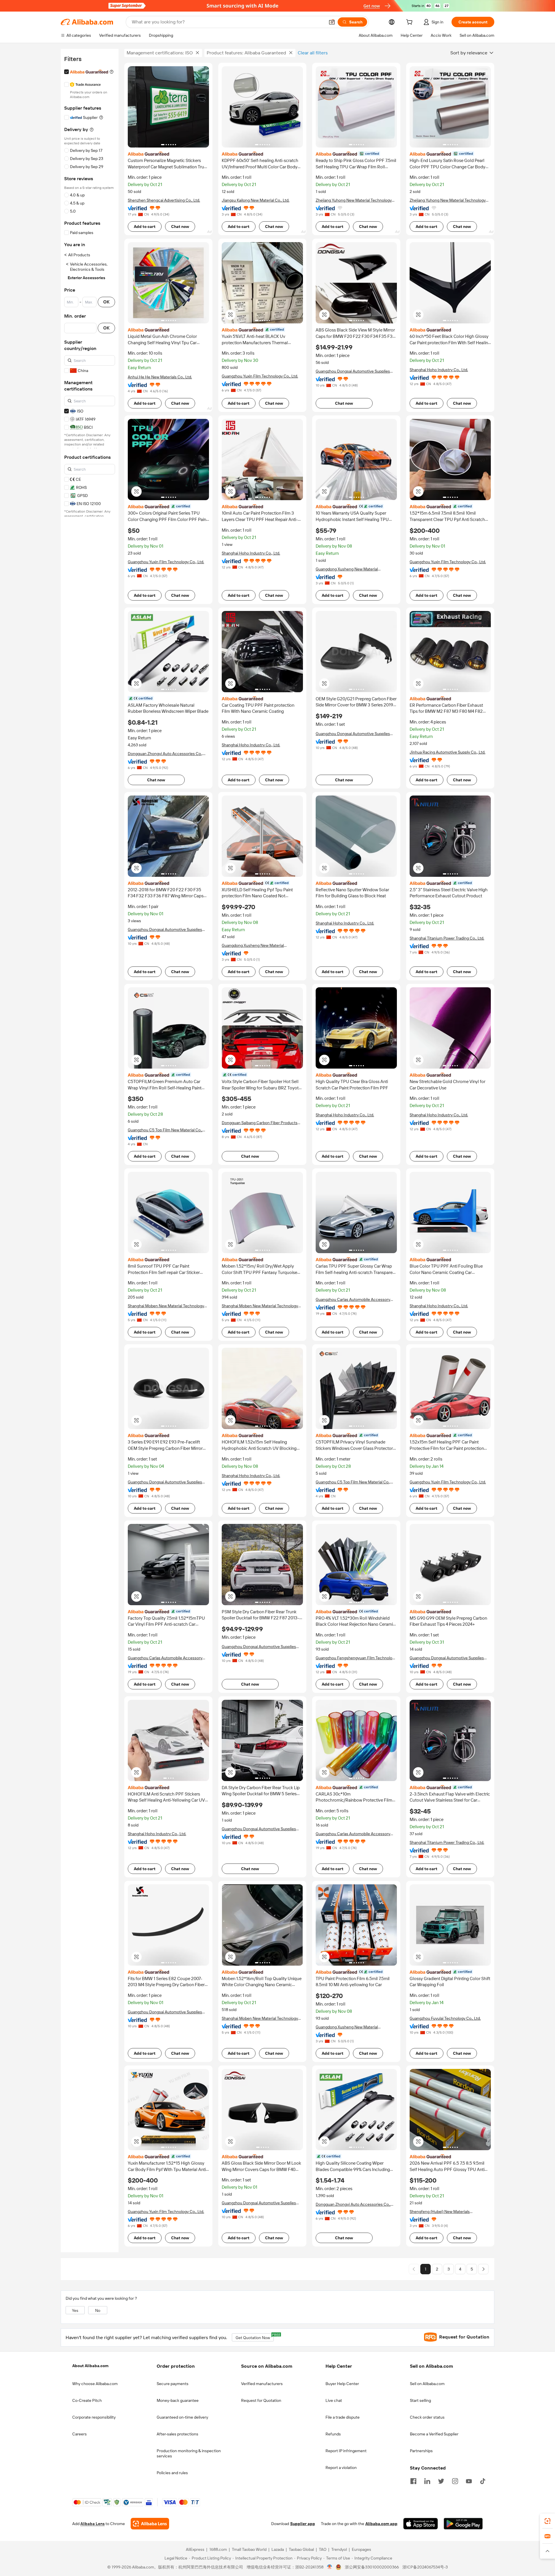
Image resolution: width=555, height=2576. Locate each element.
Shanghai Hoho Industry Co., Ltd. (439, 370)
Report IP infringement (346, 2451)
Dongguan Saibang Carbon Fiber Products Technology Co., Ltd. (260, 1123)
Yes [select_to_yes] (75, 2310)
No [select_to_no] (98, 2310)
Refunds (333, 2434)
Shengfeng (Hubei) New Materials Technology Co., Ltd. (440, 2212)
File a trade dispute (343, 2417)
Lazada (278, 2550)
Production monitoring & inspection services (189, 2453)
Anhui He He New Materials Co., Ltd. (160, 377)
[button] (332, 22)
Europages (361, 2550)
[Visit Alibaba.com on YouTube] (469, 2481)
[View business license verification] (330, 2567)
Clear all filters (313, 53)
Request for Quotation (261, 2400)
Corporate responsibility (94, 2417)
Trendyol (339, 2550)
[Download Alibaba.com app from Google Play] (463, 2524)
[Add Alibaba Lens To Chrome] (150, 2524)
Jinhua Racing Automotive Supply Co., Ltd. (447, 752)
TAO (323, 2550)
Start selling (420, 2400)
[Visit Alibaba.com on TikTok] (483, 2481)
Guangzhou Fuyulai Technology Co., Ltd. (445, 2018)
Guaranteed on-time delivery (182, 2417)
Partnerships (421, 2451)
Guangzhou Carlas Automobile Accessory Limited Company (353, 1300)
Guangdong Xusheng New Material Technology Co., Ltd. (347, 569)
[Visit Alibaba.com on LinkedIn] (427, 2481)
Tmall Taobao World (249, 2550)
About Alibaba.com (90, 2366)
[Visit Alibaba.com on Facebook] (413, 2481)
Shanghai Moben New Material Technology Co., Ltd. (166, 1306)
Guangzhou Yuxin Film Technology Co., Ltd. (260, 376)
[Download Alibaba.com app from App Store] (421, 2524)
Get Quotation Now (255, 2337)
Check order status (427, 2417)
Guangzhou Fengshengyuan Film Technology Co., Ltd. (356, 1658)
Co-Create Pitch (87, 2400)
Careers (79, 2434)
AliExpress (195, 2550)
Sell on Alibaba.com (427, 2384)
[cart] (410, 23)
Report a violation (341, 2468)
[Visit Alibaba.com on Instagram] (455, 2481)
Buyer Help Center (342, 2384)
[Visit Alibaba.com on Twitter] (441, 2481)
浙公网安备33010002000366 (372, 2567)
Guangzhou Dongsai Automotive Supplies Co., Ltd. (353, 371)
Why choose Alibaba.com (95, 2384)
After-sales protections (177, 2434)
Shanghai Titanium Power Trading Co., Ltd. (447, 938)
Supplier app (303, 2524)
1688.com (218, 2550)
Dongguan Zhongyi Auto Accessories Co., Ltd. (165, 754)
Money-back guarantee (178, 2400)
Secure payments (173, 2384)
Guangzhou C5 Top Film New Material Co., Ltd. (165, 1130)
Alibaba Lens (92, 2524)
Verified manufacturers (262, 2384)
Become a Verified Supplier (434, 2434)
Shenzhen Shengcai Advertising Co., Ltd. (164, 200)
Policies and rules (172, 2473)
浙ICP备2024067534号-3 (425, 2567)
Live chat (334, 2400)
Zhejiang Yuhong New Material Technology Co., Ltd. (354, 200)
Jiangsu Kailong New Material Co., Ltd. (256, 200)
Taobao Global (301, 2550)
